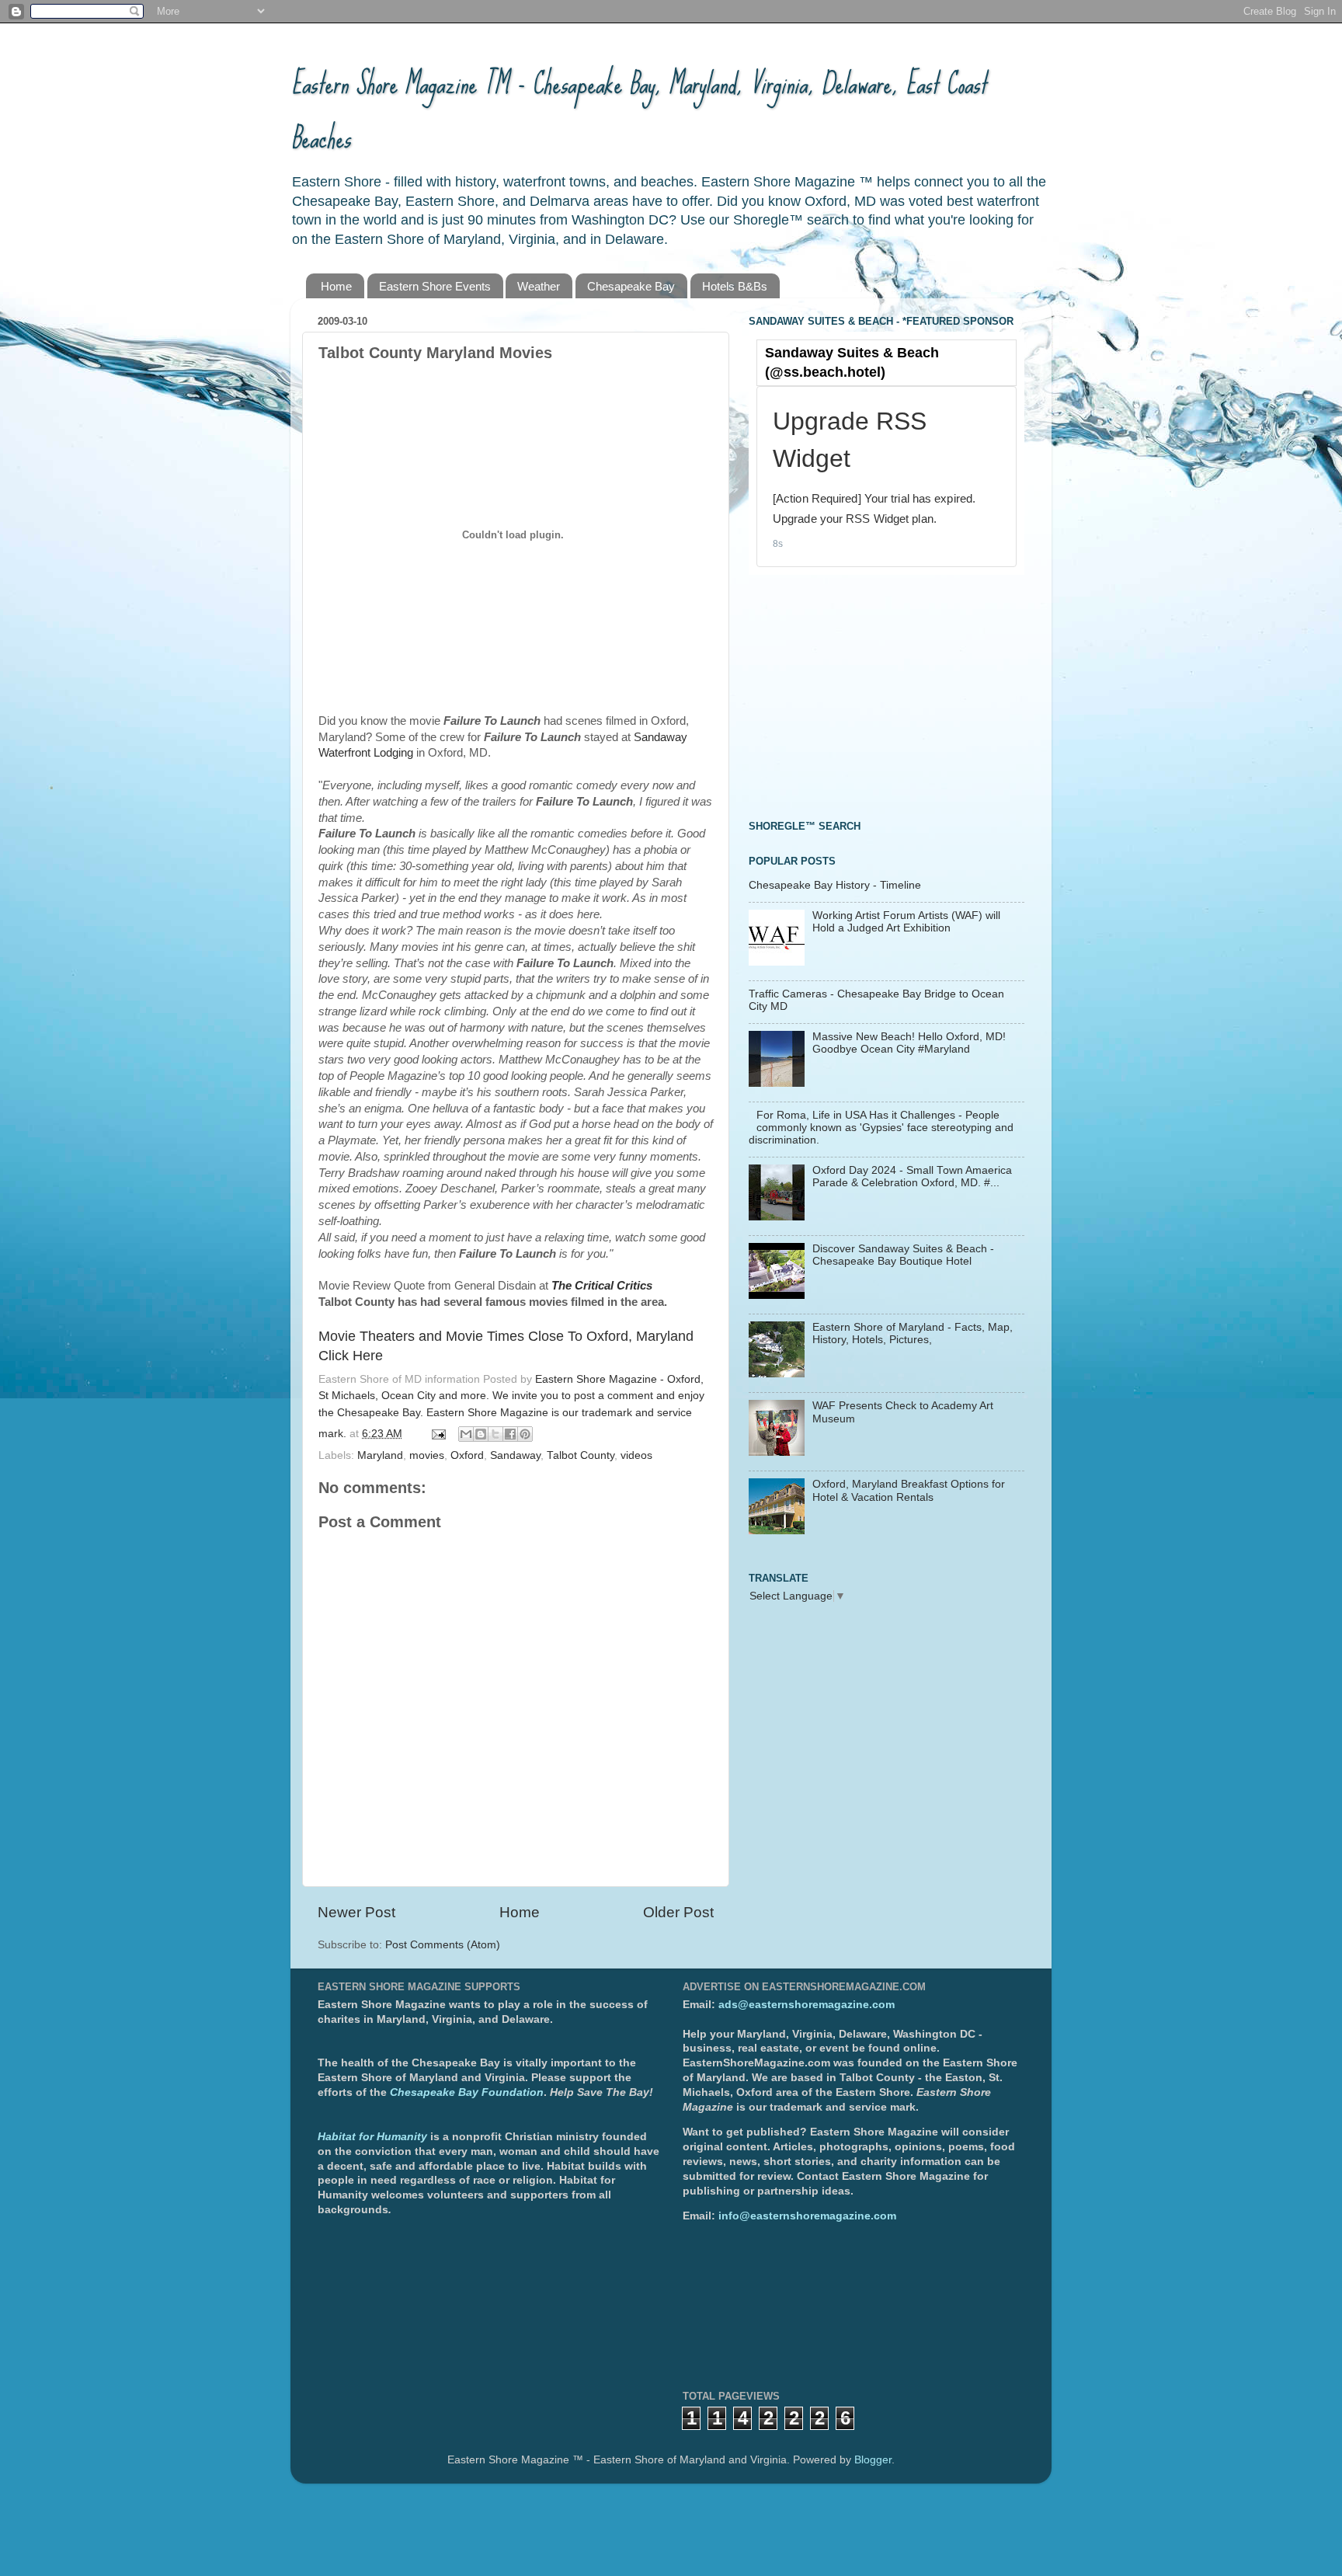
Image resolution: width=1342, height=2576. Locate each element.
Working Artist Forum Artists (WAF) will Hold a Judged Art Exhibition (906, 922)
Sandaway (515, 1455)
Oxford (467, 1455)
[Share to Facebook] (510, 1434)
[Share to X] (495, 1434)
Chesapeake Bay (631, 286)
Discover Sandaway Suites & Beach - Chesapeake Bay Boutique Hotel (903, 1255)
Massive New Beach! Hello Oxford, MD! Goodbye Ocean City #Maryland (909, 1043)
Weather (539, 286)
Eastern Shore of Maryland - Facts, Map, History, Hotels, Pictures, (913, 1333)
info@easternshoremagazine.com (807, 2216)
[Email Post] (438, 1434)
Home (336, 286)
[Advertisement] (865, 695)
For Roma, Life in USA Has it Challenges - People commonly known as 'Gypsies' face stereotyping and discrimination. (881, 1128)
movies (427, 1455)
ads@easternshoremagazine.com (807, 2005)
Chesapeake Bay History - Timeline (835, 885)
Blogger (873, 2460)
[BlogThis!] (481, 1434)
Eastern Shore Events (435, 286)
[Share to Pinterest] (525, 1434)
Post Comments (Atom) (443, 1945)
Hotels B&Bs (735, 286)
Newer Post (356, 1912)
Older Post (678, 1912)
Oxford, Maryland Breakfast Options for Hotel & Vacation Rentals (909, 1490)
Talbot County (581, 1455)
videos (636, 1455)
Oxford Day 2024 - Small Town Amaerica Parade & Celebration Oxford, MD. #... (912, 1177)
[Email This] (466, 1434)
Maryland (380, 1455)
